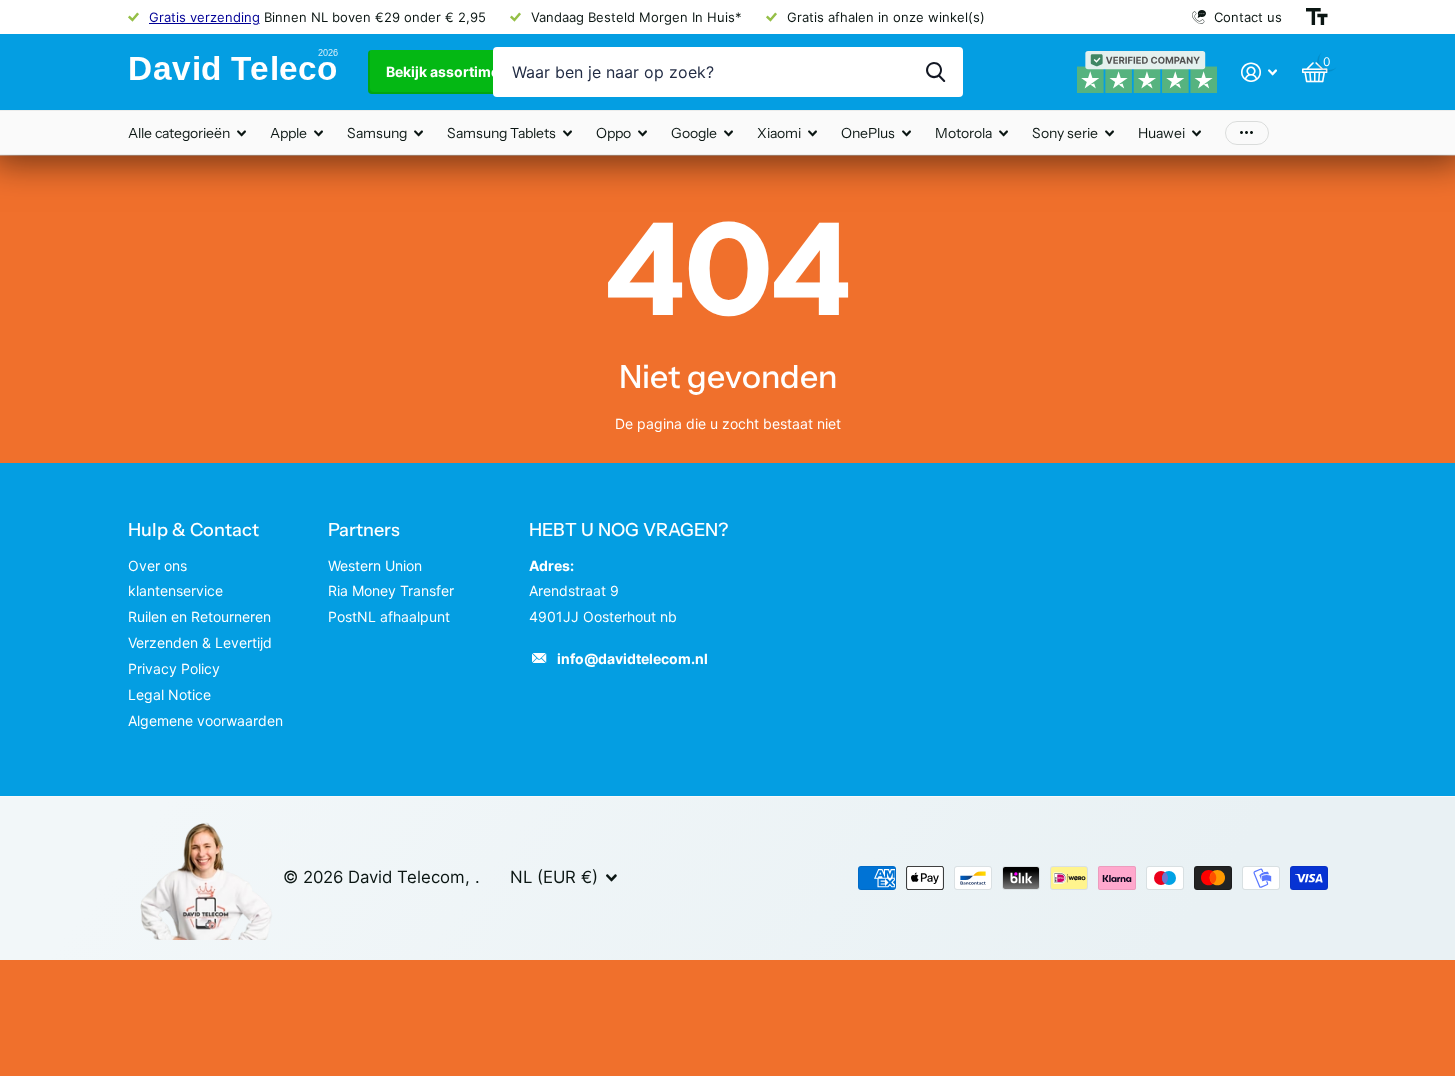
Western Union (375, 565)
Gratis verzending (204, 17)
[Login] (1259, 72)
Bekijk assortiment (451, 71)
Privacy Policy (174, 668)
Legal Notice (169, 694)
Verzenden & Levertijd (200, 642)
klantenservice (175, 590)
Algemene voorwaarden (205, 720)
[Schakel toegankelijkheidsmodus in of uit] (1317, 17)
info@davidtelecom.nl (632, 658)
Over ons (157, 565)
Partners (364, 530)
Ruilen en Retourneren (199, 616)
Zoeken (935, 72)
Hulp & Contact (193, 530)
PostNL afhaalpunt (389, 616)
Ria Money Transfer (391, 590)
